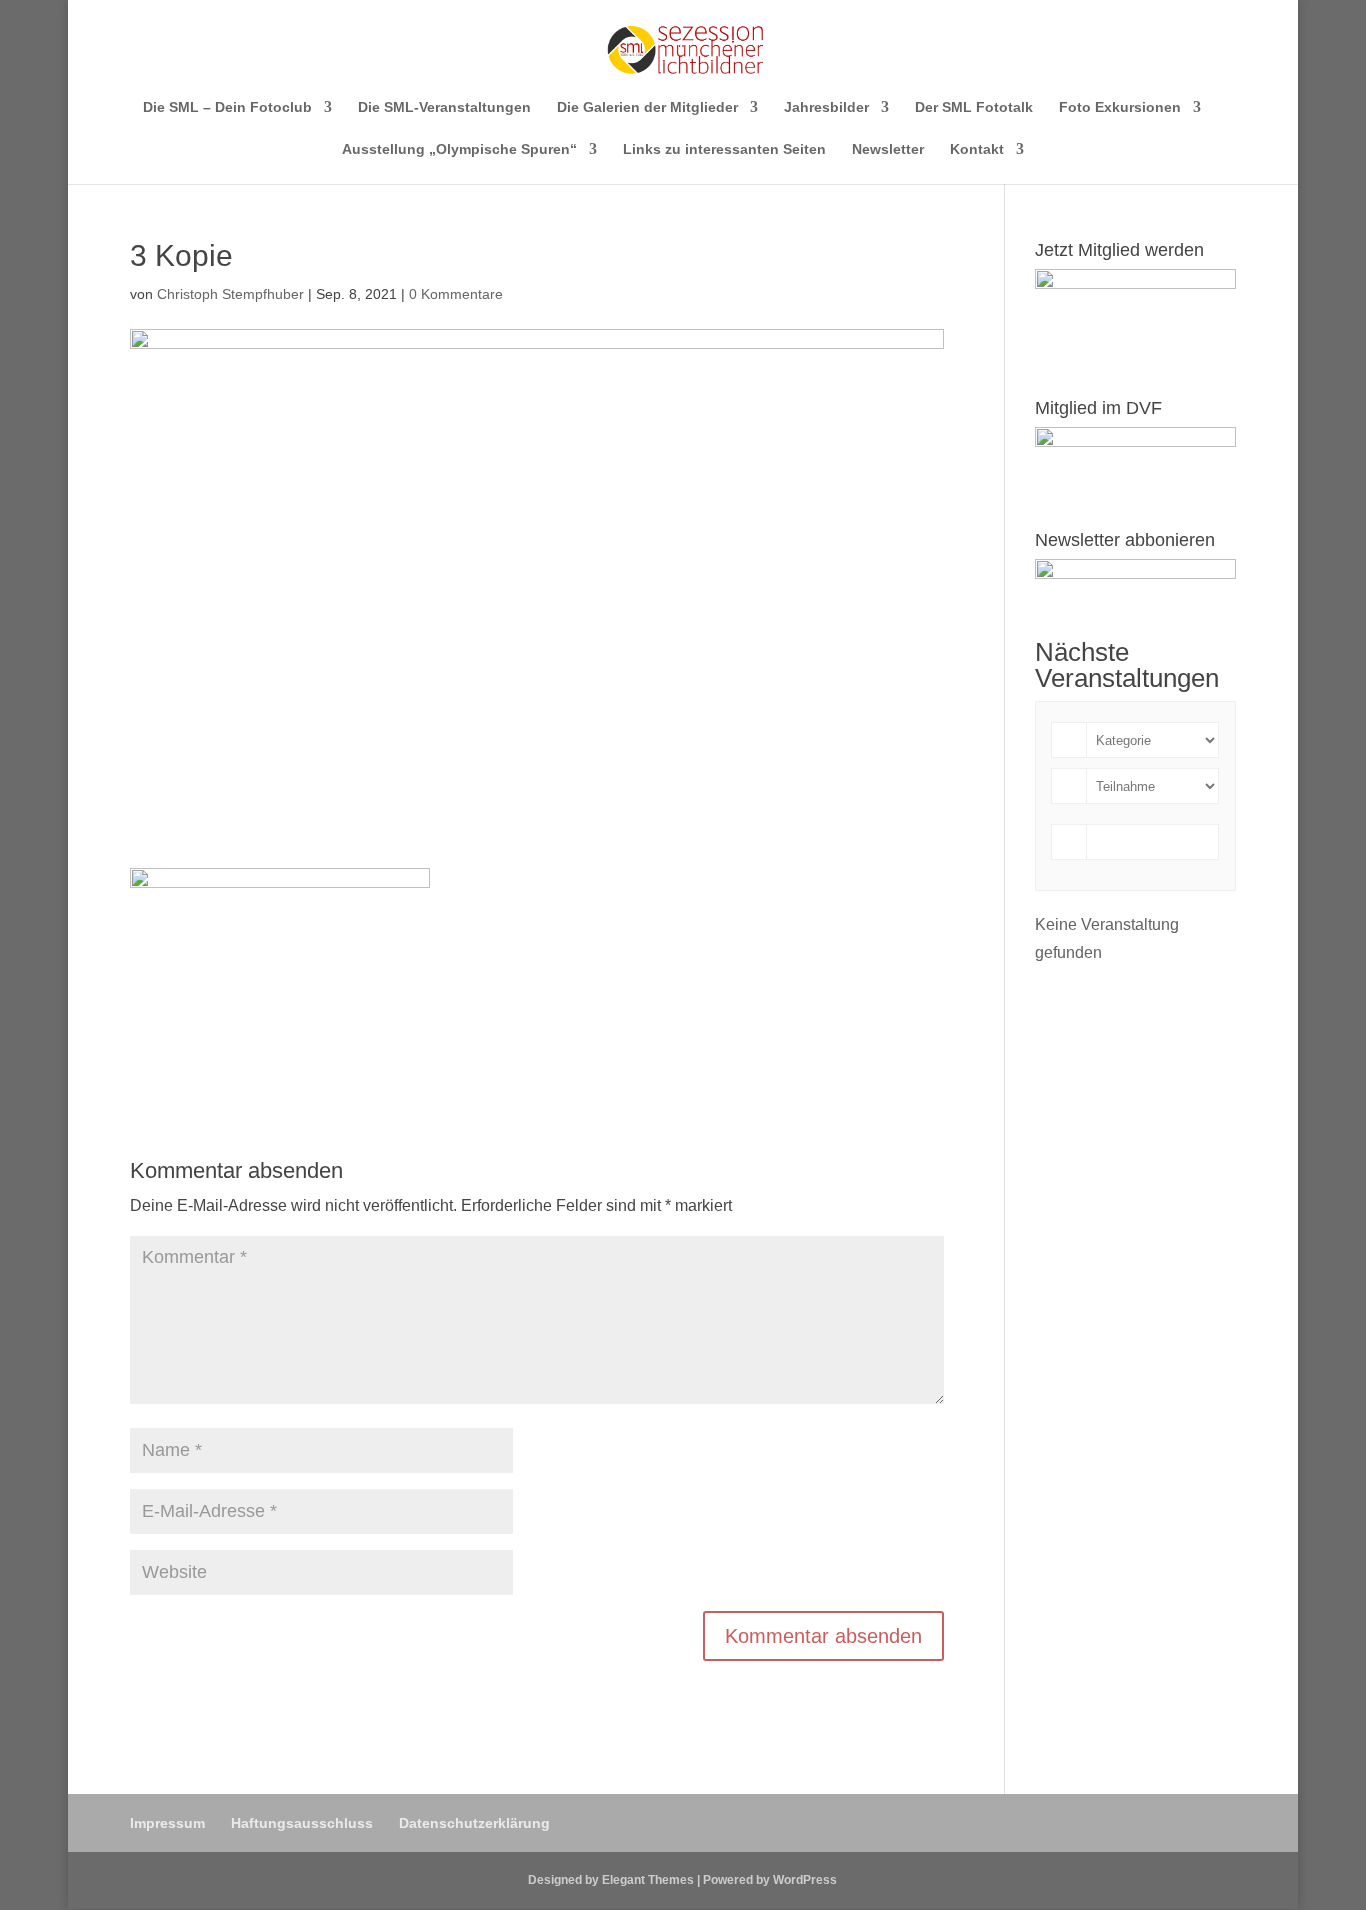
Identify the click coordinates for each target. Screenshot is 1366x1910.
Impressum (167, 1823)
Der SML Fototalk (974, 107)
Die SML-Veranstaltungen (444, 107)
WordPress (805, 1880)
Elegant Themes (648, 1880)
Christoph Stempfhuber (230, 294)
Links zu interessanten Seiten (724, 149)
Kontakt (977, 149)
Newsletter (888, 149)
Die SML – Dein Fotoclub (227, 107)
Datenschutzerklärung (474, 1823)
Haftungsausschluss (302, 1823)
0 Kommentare (456, 294)
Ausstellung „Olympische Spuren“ (459, 149)
